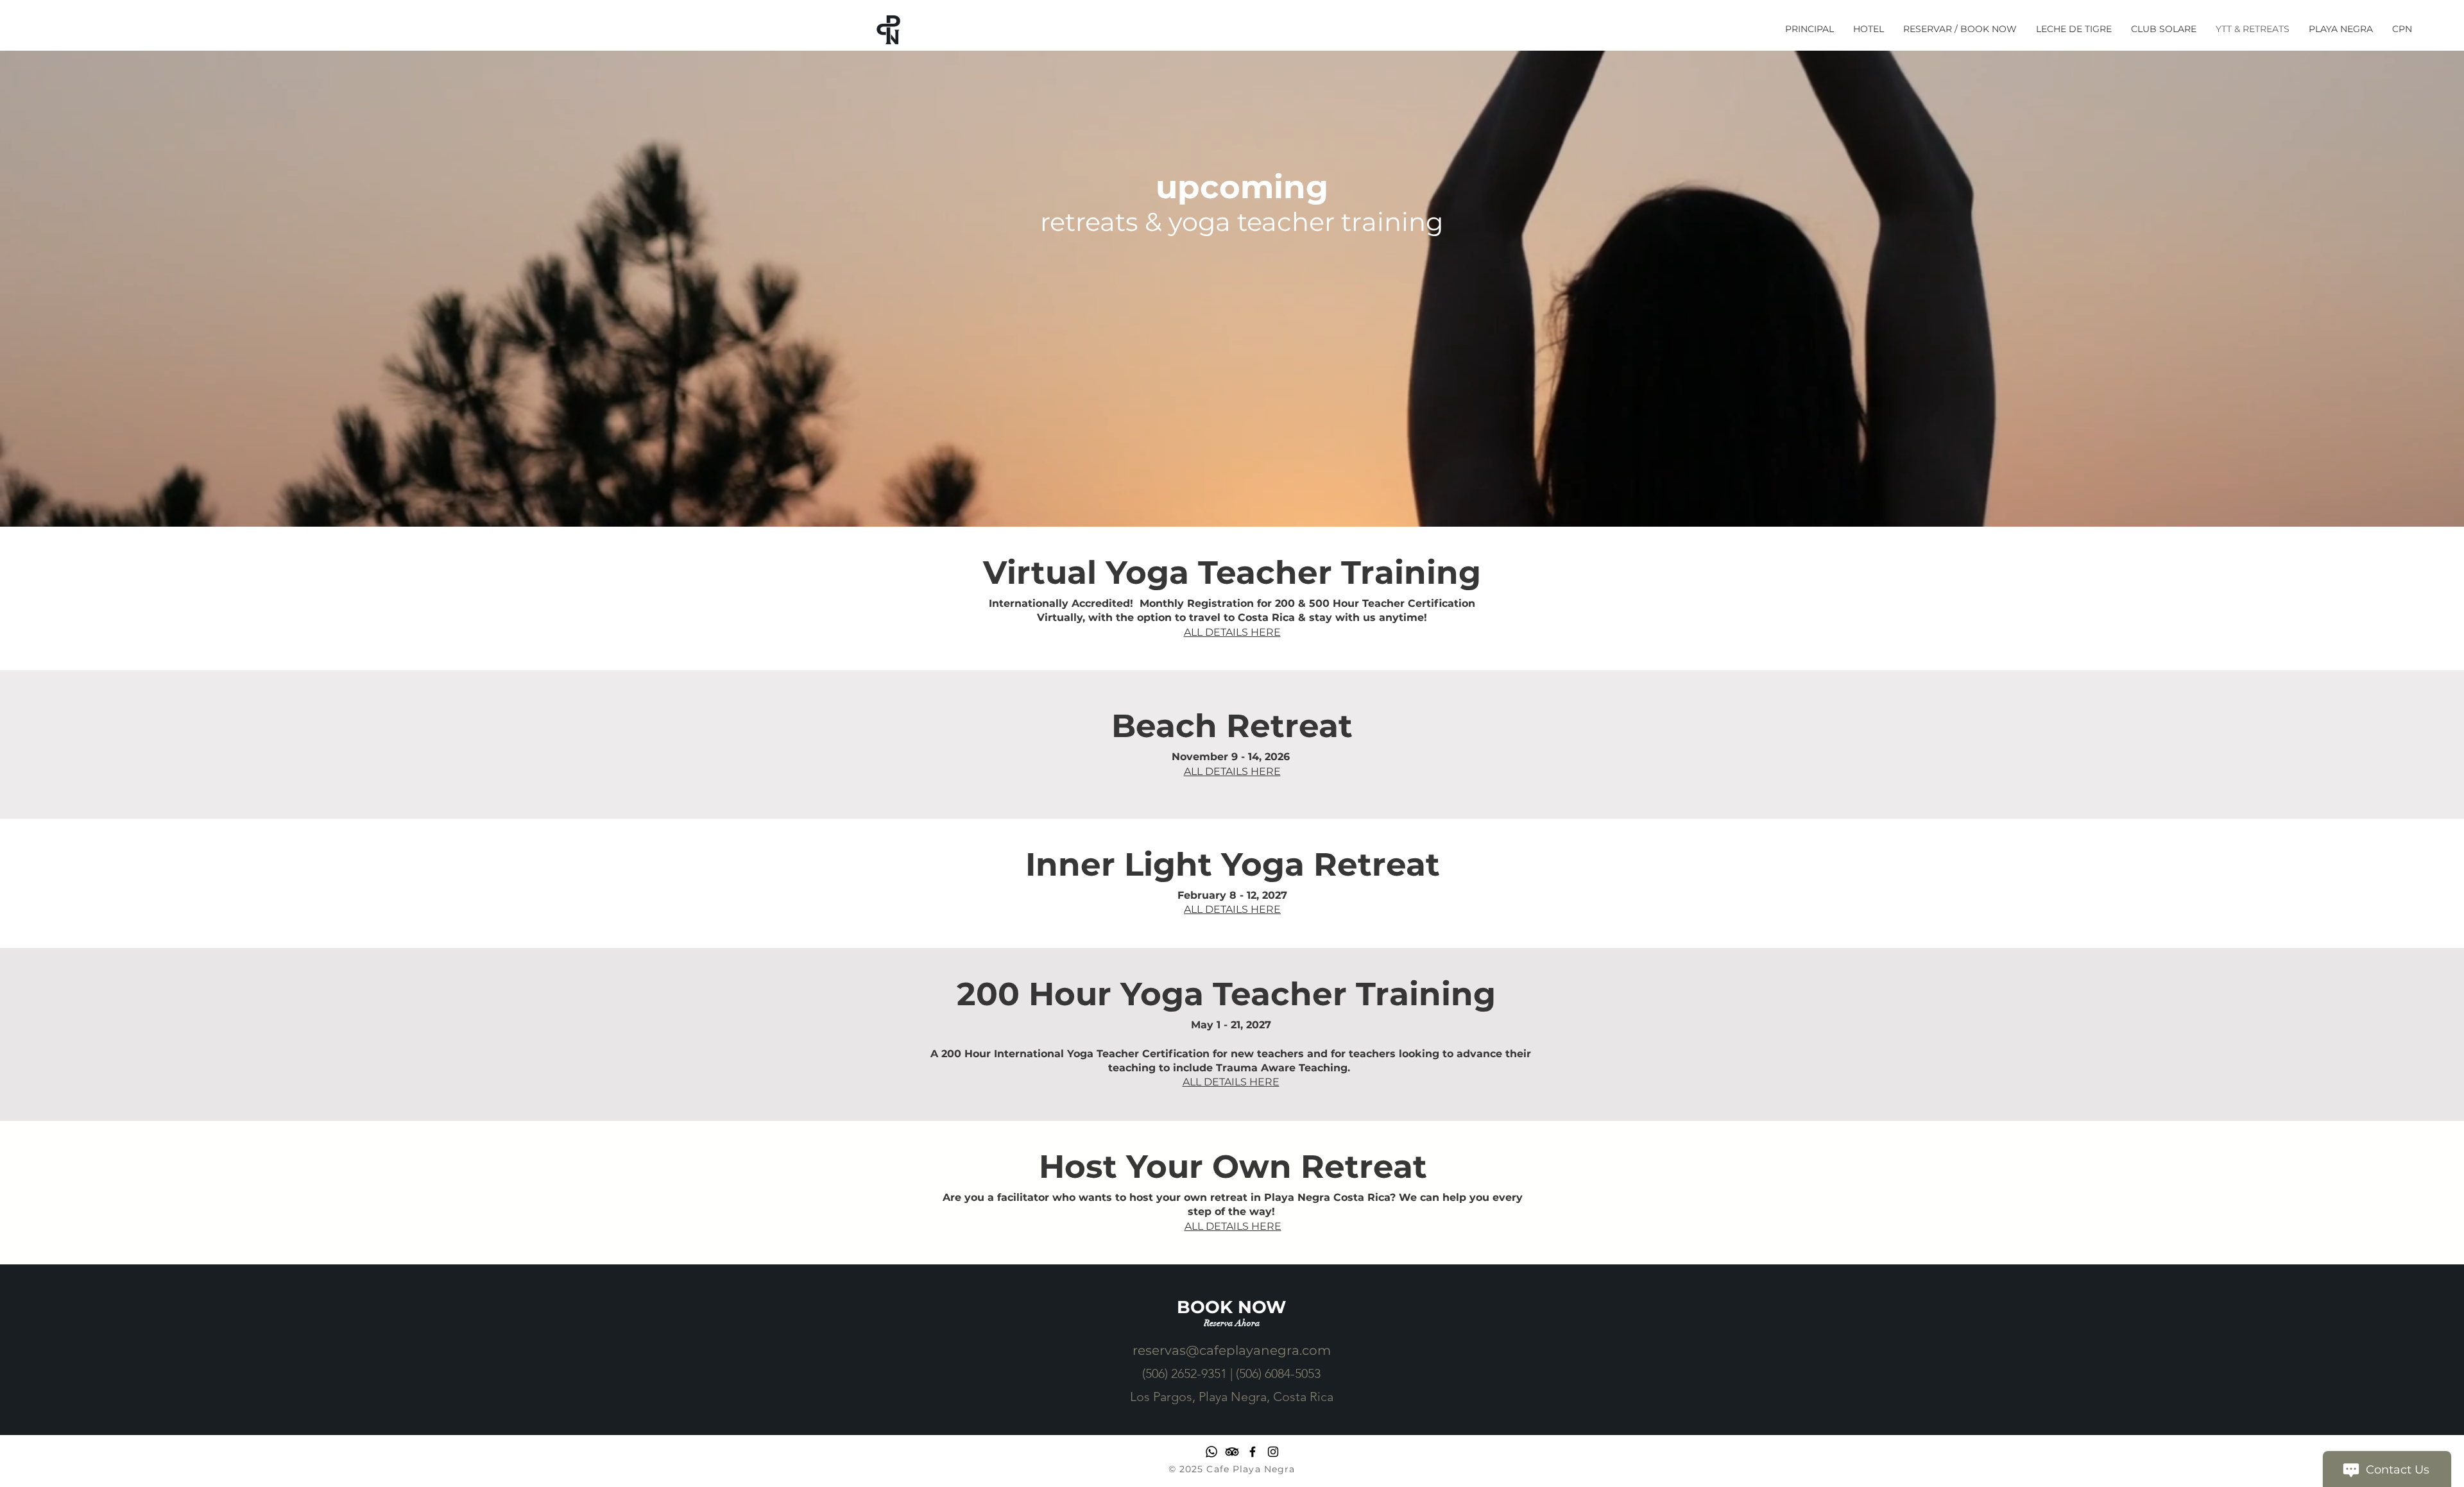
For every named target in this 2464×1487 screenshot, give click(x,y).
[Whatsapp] (1211, 1452)
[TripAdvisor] (1232, 1452)
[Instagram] (1273, 1452)
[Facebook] (1253, 1452)
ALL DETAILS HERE (1232, 909)
